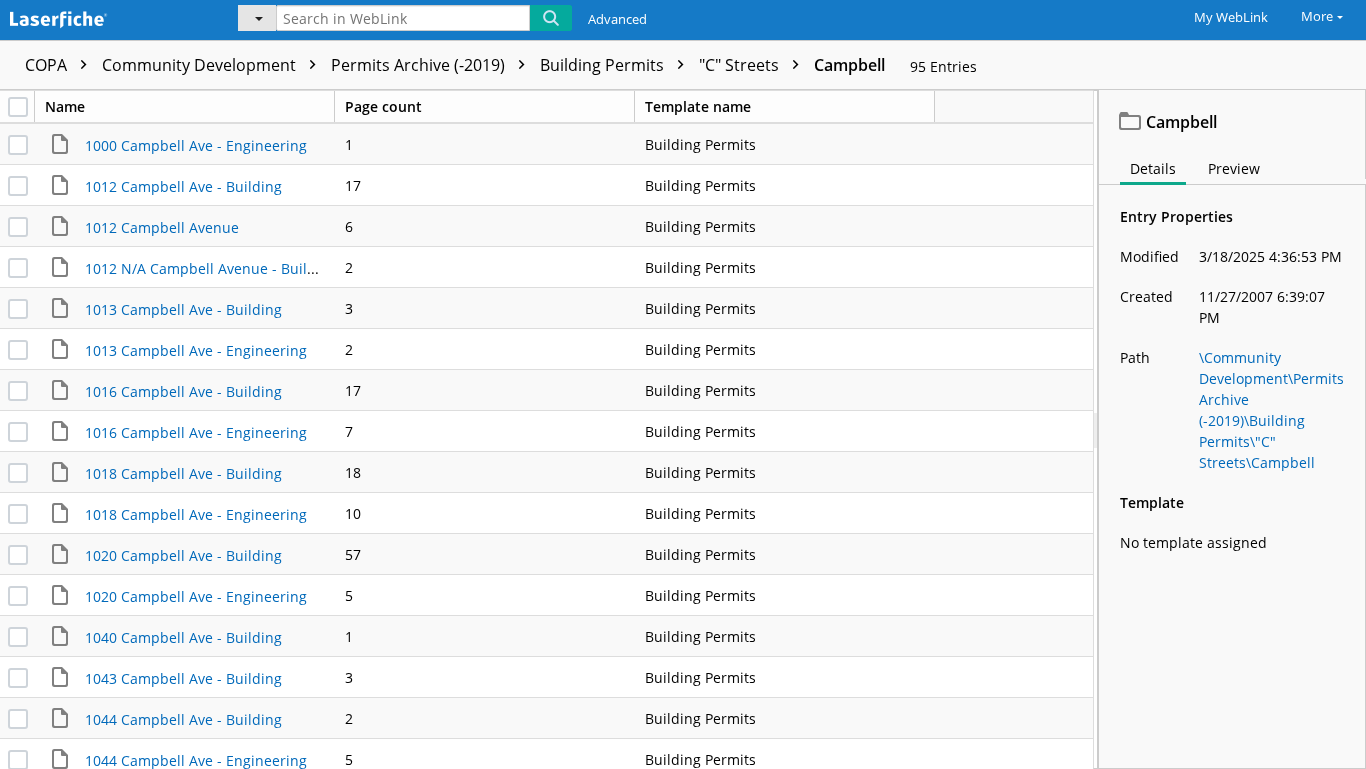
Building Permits (604, 65)
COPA (48, 65)
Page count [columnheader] (383, 106)
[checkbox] (18, 107)
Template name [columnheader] (698, 106)
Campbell (849, 65)
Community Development (201, 65)
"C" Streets (741, 65)
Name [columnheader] (65, 106)
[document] (1232, 429)
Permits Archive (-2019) (420, 65)
